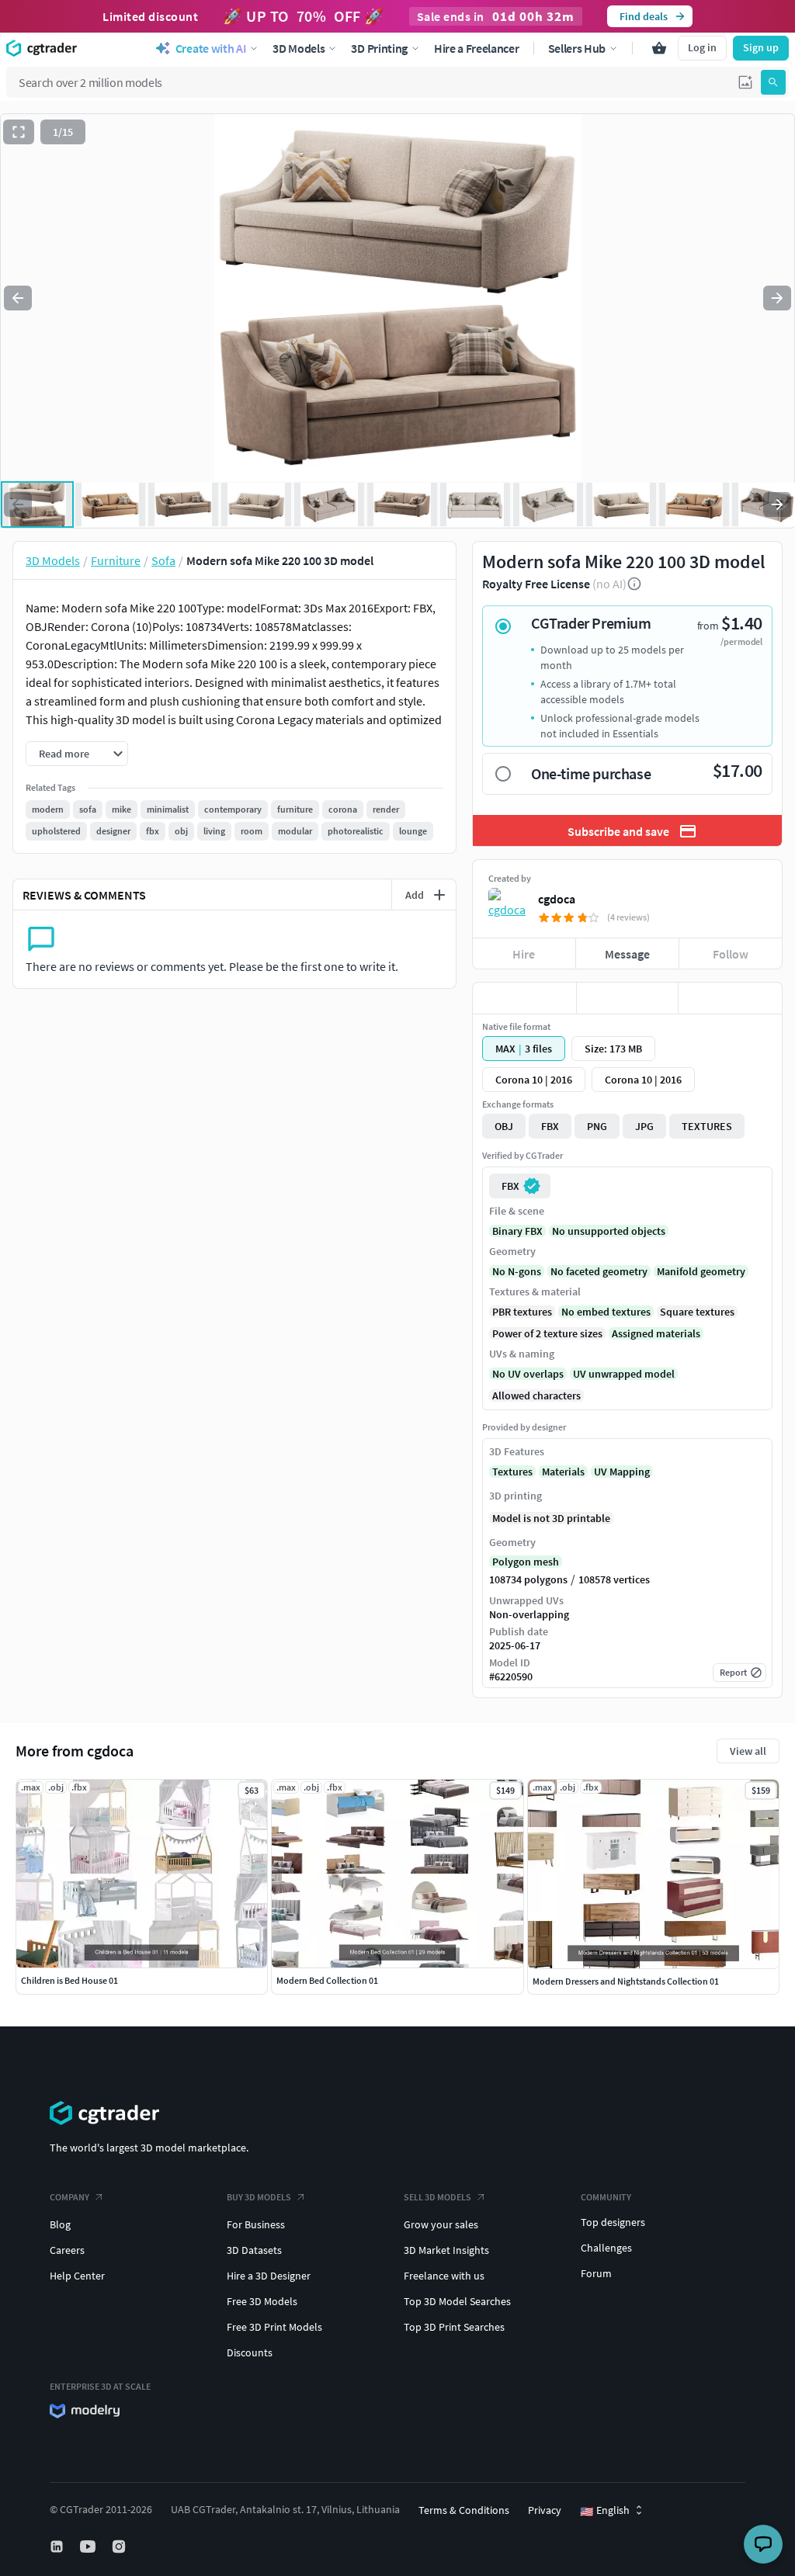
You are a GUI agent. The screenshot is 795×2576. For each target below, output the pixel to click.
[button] (745, 82)
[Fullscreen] (19, 132)
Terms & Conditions (464, 2510)
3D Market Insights (446, 2250)
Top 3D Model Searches (457, 2301)
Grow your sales (441, 2224)
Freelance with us (444, 2276)
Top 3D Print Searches (454, 2327)
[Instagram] (120, 2547)
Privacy (545, 2510)
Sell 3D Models (437, 2197)
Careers (67, 2250)
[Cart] (659, 48)
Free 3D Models (262, 2301)
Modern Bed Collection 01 (327, 1980)
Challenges (606, 2248)
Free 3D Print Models (274, 2327)
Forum (596, 2273)
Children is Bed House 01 (69, 1980)
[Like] (524, 998)
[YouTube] (89, 2547)
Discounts (250, 2352)
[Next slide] (777, 298)
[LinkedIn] (58, 2547)
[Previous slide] (18, 298)
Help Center (77, 2276)
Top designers (613, 2222)
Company (69, 2197)
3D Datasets (254, 2250)
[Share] (730, 998)
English (605, 2511)
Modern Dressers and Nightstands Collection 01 (626, 1981)
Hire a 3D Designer (269, 2276)
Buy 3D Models (259, 2197)
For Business (256, 2224)
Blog (60, 2224)
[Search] (773, 82)
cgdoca (557, 899)
